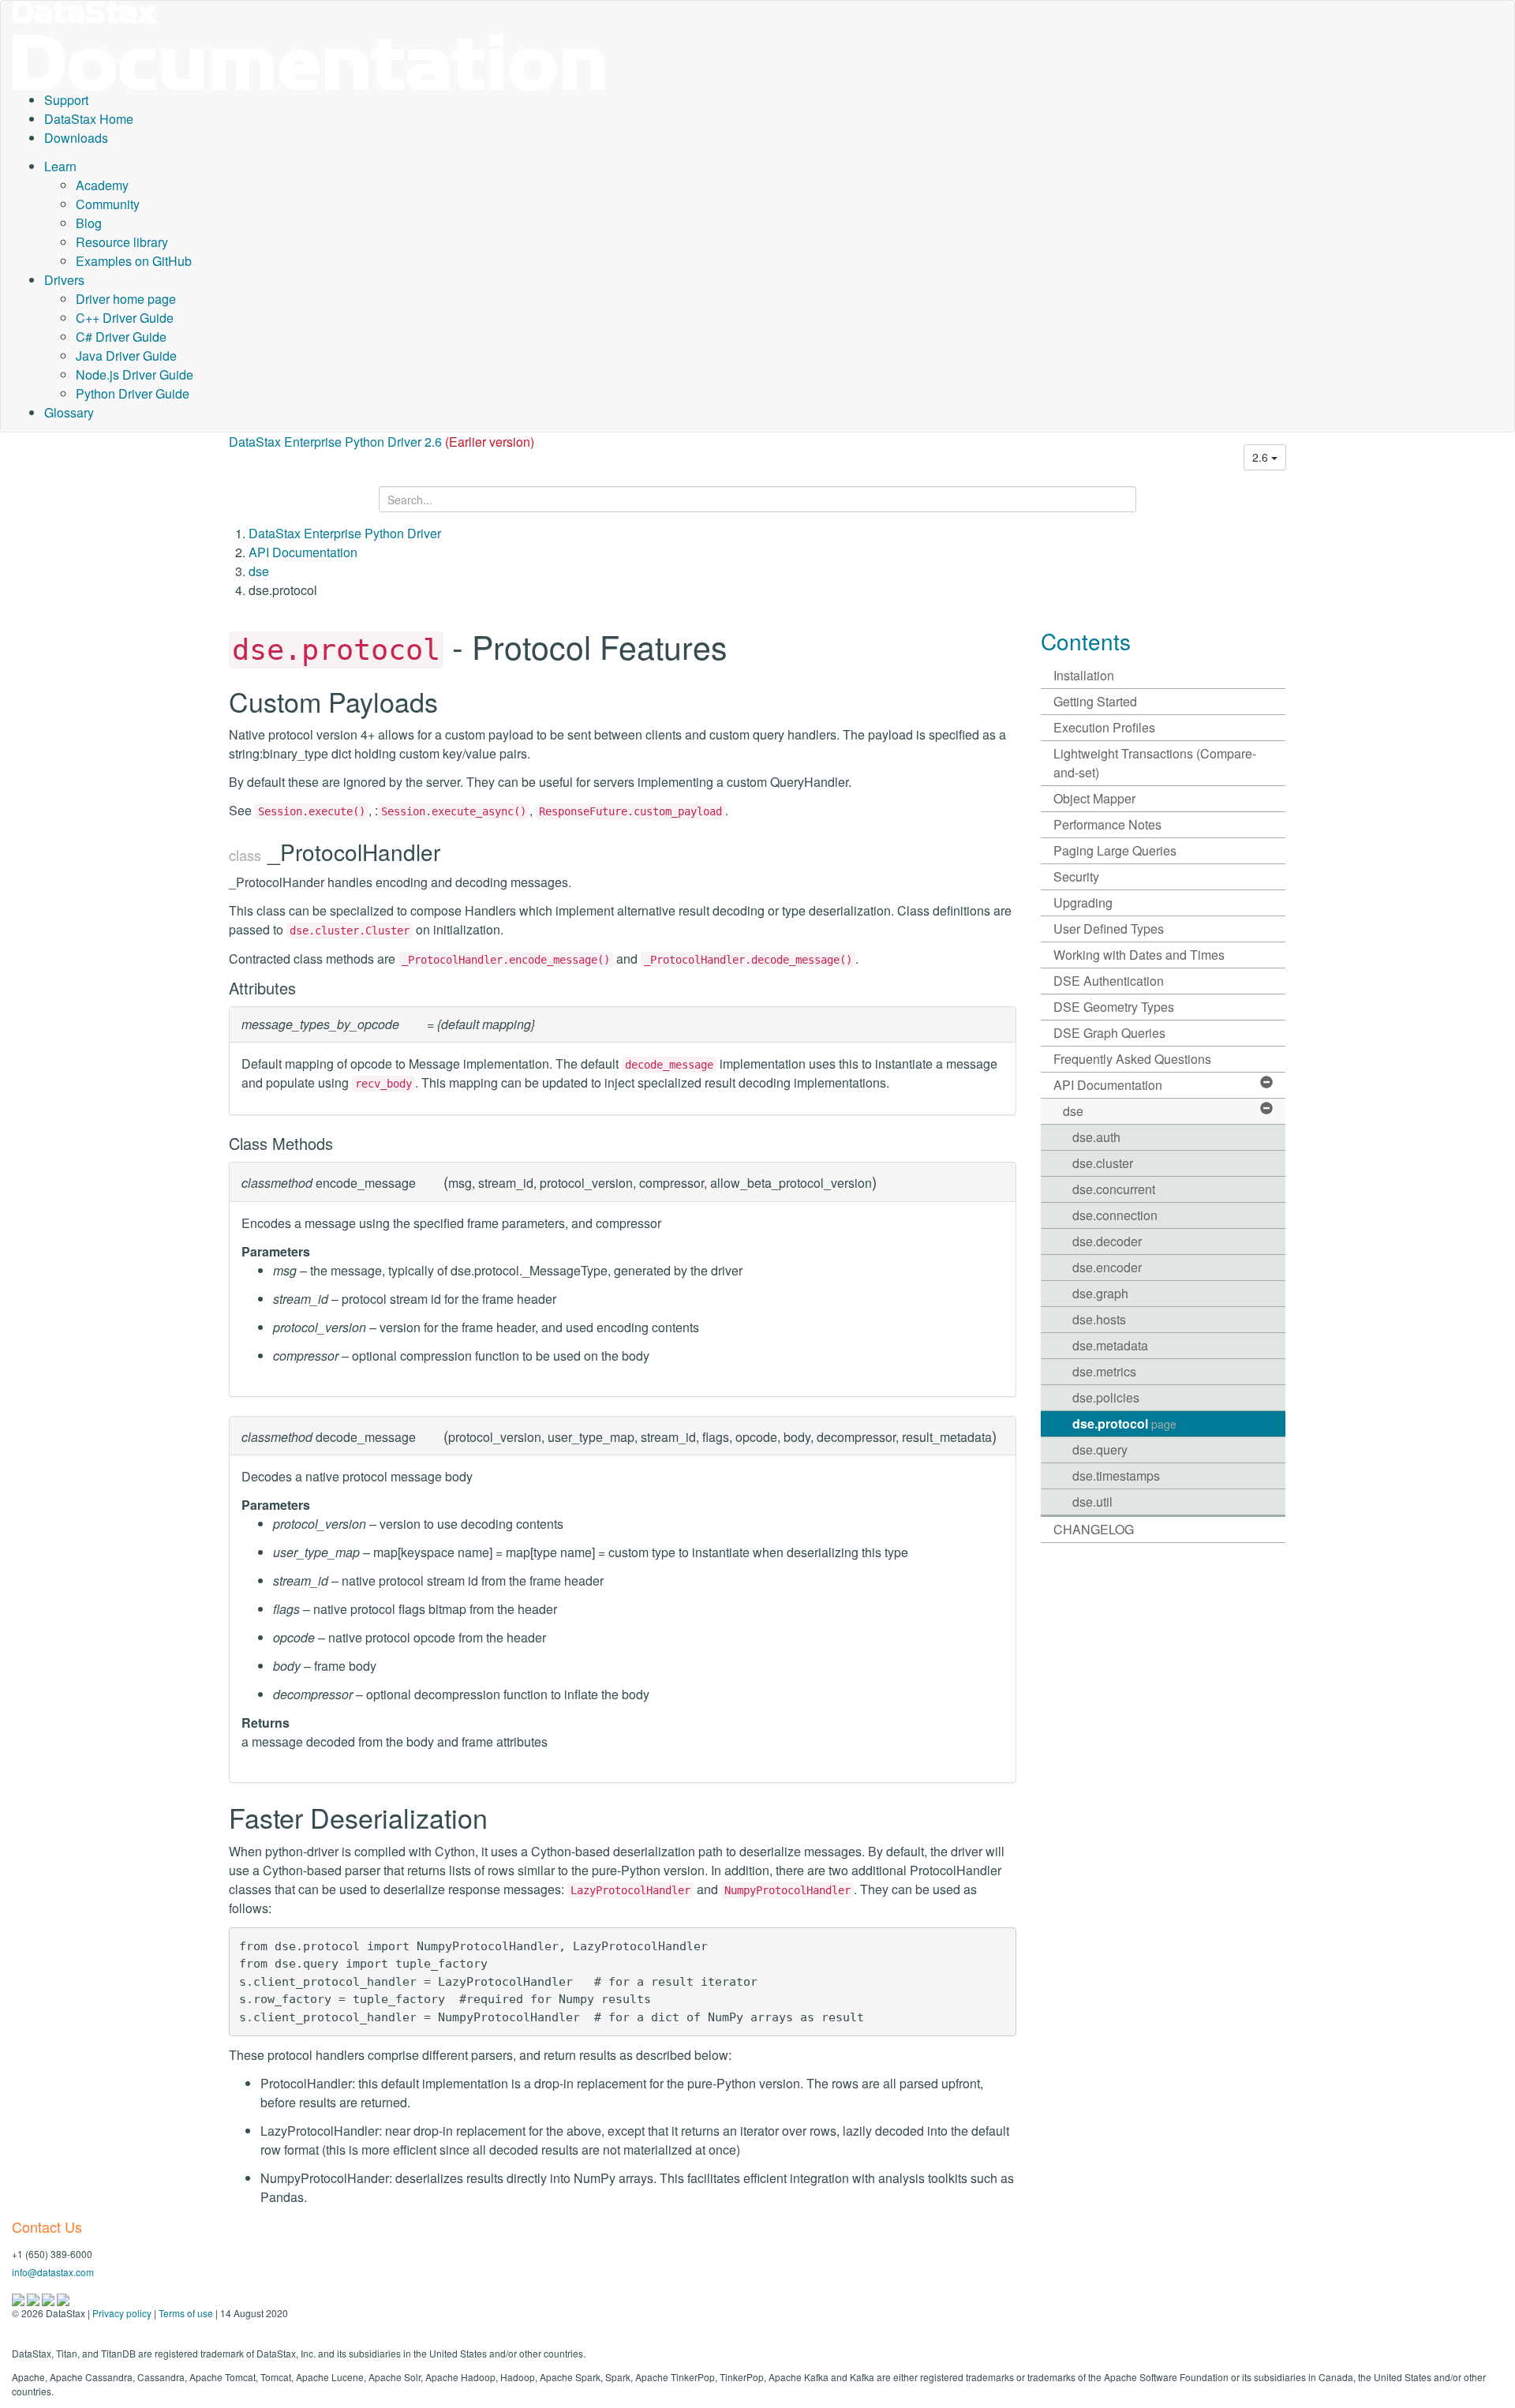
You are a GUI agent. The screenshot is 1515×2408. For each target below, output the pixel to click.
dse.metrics (1104, 1371)
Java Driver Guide (126, 356)
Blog (89, 223)
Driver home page (126, 299)
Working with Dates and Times (1139, 955)
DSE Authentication (1109, 981)
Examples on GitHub (134, 261)
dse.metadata (1110, 1345)
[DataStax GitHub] (63, 2298)
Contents (1086, 641)
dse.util (1092, 1502)
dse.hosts (1099, 1319)
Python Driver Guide (133, 393)
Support (66, 100)
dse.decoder (1107, 1241)
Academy (102, 185)
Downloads (76, 138)
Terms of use (186, 2313)
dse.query (1100, 1449)
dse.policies (1106, 1397)
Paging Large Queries (1115, 850)
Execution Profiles (1104, 727)
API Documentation (303, 552)
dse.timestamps (1116, 1476)
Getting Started (1095, 701)
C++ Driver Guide (125, 318)
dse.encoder (1107, 1267)
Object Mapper (1094, 798)
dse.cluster (1103, 1163)
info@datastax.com (53, 2272)
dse (259, 571)
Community (108, 204)
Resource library (122, 242)
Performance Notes (1107, 824)
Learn (60, 166)
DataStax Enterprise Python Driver (345, 533)
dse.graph (1100, 1293)
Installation (1084, 675)
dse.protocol (1124, 1423)
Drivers (64, 280)
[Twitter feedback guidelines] (49, 2298)
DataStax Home (89, 119)
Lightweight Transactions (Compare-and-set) (1155, 763)
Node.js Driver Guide (135, 374)
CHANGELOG (1094, 1529)
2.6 (1262, 457)
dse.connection (1115, 1215)
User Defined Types (1109, 929)
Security (1076, 876)
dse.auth (1096, 1137)
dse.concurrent (1114, 1189)
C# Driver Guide (121, 337)
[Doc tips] (34, 2298)
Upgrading (1083, 903)
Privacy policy (122, 2313)
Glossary (69, 412)
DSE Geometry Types (1114, 1007)
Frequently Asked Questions (1132, 1059)
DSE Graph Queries (1109, 1033)
